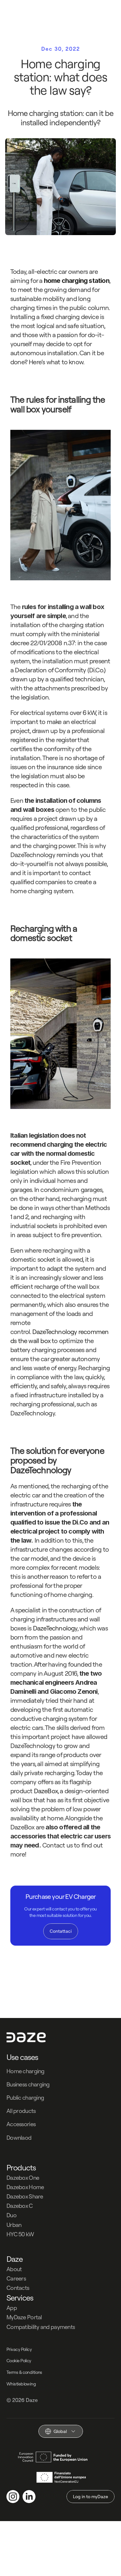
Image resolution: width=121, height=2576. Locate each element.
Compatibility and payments (41, 2327)
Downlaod (19, 2138)
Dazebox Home (25, 2187)
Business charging (28, 2084)
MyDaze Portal (24, 2317)
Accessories (21, 2124)
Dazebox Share (25, 2196)
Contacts (18, 2288)
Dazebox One (23, 2178)
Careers (16, 2278)
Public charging (25, 2098)
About (14, 2269)
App (12, 2308)
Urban (14, 2225)
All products (21, 2111)
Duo (11, 2215)
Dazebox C (20, 2206)
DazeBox (46, 1791)
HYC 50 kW (20, 2234)
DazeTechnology (55, 1332)
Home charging (25, 2071)
